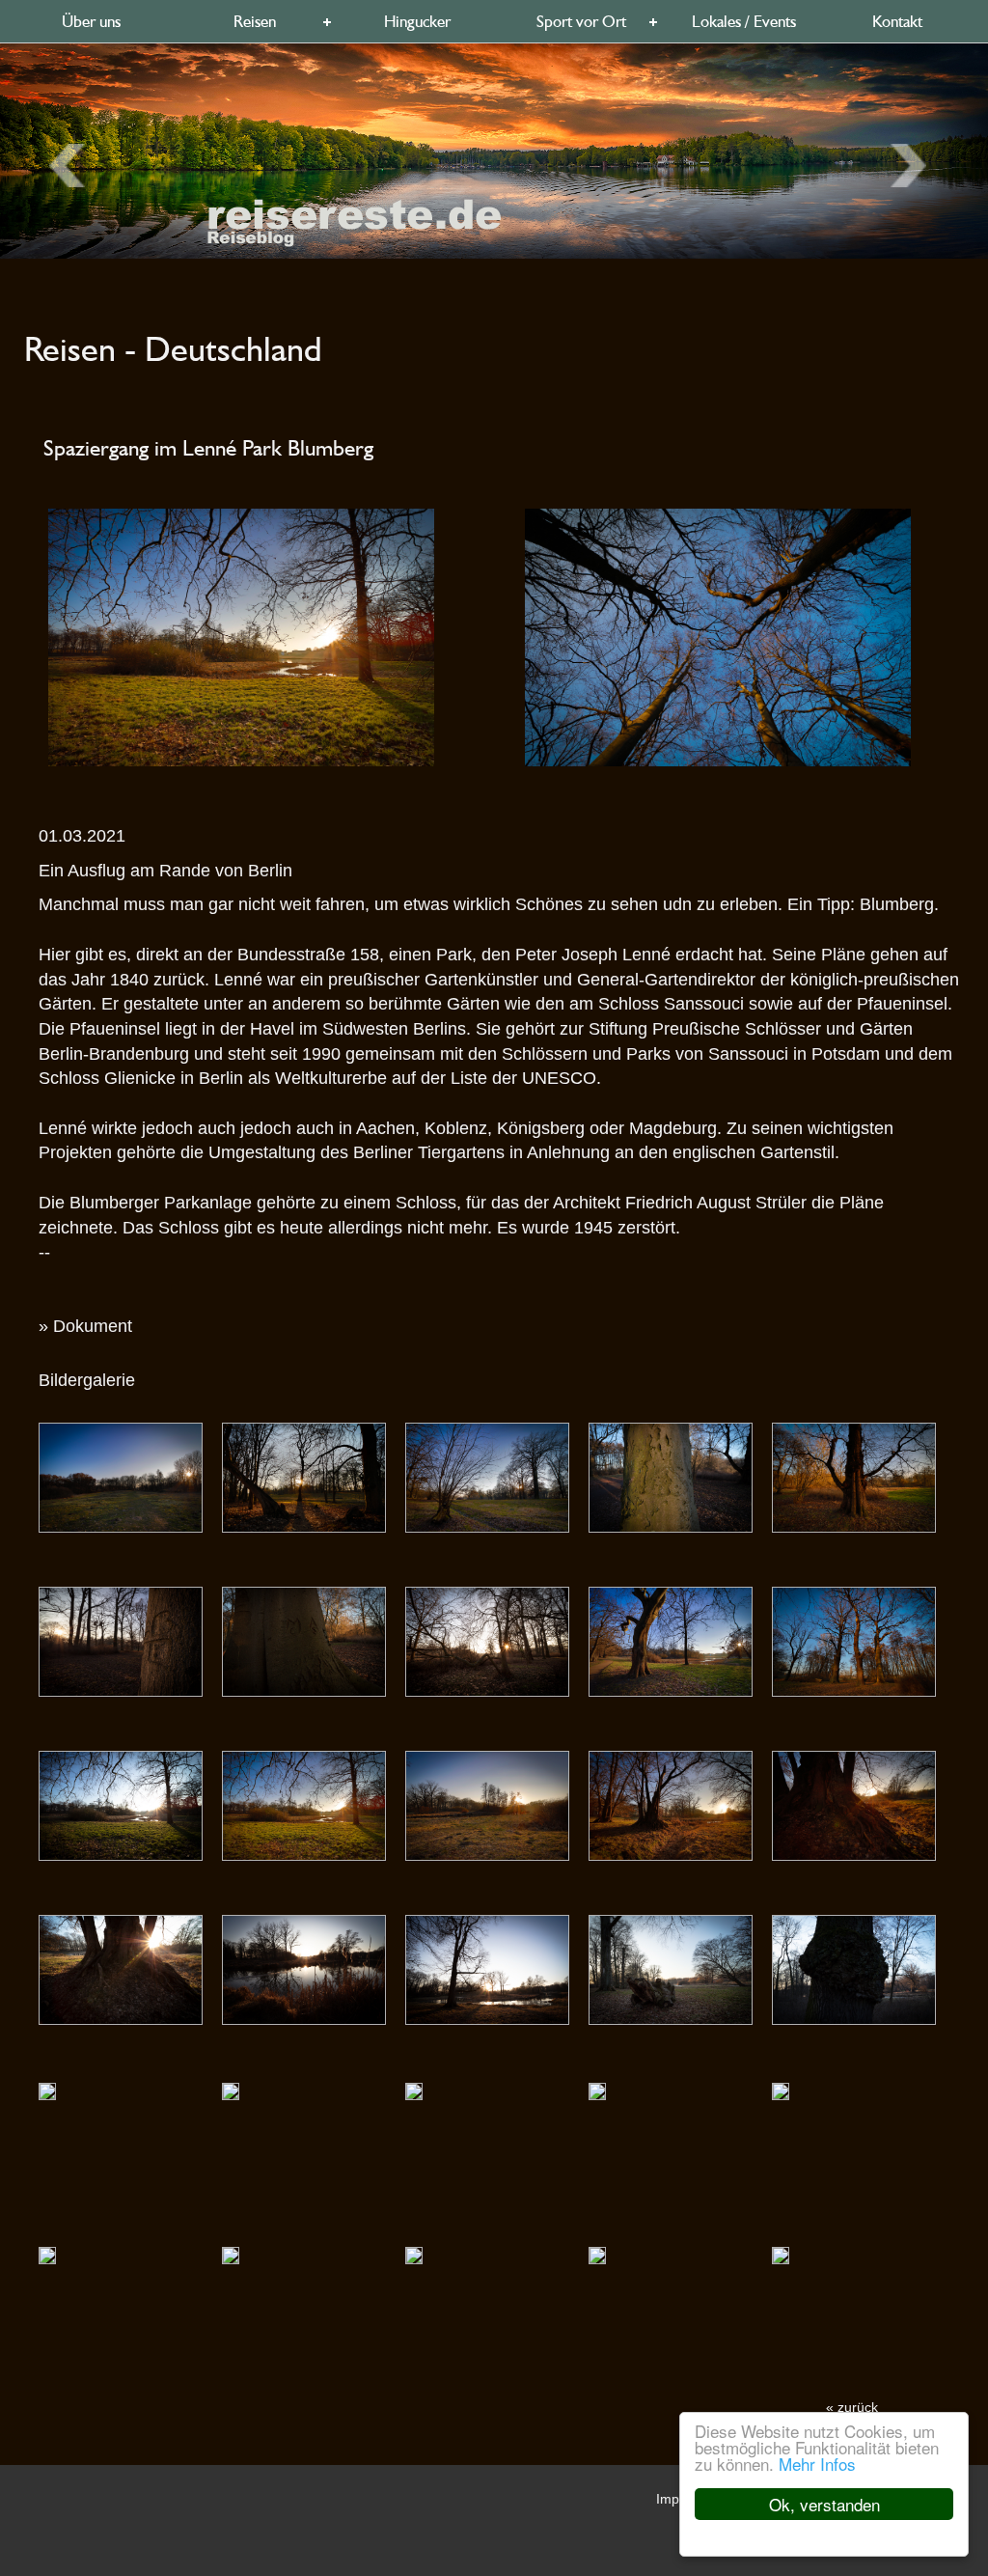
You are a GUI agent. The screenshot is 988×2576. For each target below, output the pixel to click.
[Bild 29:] (781, 2255)
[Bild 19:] (854, 1969)
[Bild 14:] (854, 1805)
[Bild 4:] (854, 1477)
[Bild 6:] (304, 1641)
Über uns (91, 21)
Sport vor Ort (581, 21)
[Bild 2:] (487, 1477)
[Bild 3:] (671, 1477)
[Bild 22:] (414, 2091)
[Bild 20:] (47, 2091)
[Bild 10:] (121, 1805)
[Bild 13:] (671, 1805)
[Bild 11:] (304, 1805)
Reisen (255, 21)
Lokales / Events (744, 21)
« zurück (852, 2407)
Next (74, 166)
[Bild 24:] (781, 2091)
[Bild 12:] (487, 1805)
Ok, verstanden (824, 2504)
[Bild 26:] (231, 2255)
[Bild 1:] (304, 1477)
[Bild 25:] (47, 2255)
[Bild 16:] (304, 1969)
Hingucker (417, 21)
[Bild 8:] (671, 1641)
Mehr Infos (817, 2464)
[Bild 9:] (854, 1641)
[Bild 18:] (671, 1969)
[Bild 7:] (487, 1641)
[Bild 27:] (414, 2255)
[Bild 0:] (121, 1477)
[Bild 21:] (231, 2091)
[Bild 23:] (597, 2091)
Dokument (93, 1326)
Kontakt (897, 21)
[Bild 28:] (597, 2255)
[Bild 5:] (121, 1641)
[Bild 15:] (121, 1969)
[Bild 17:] (487, 1969)
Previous (915, 166)
